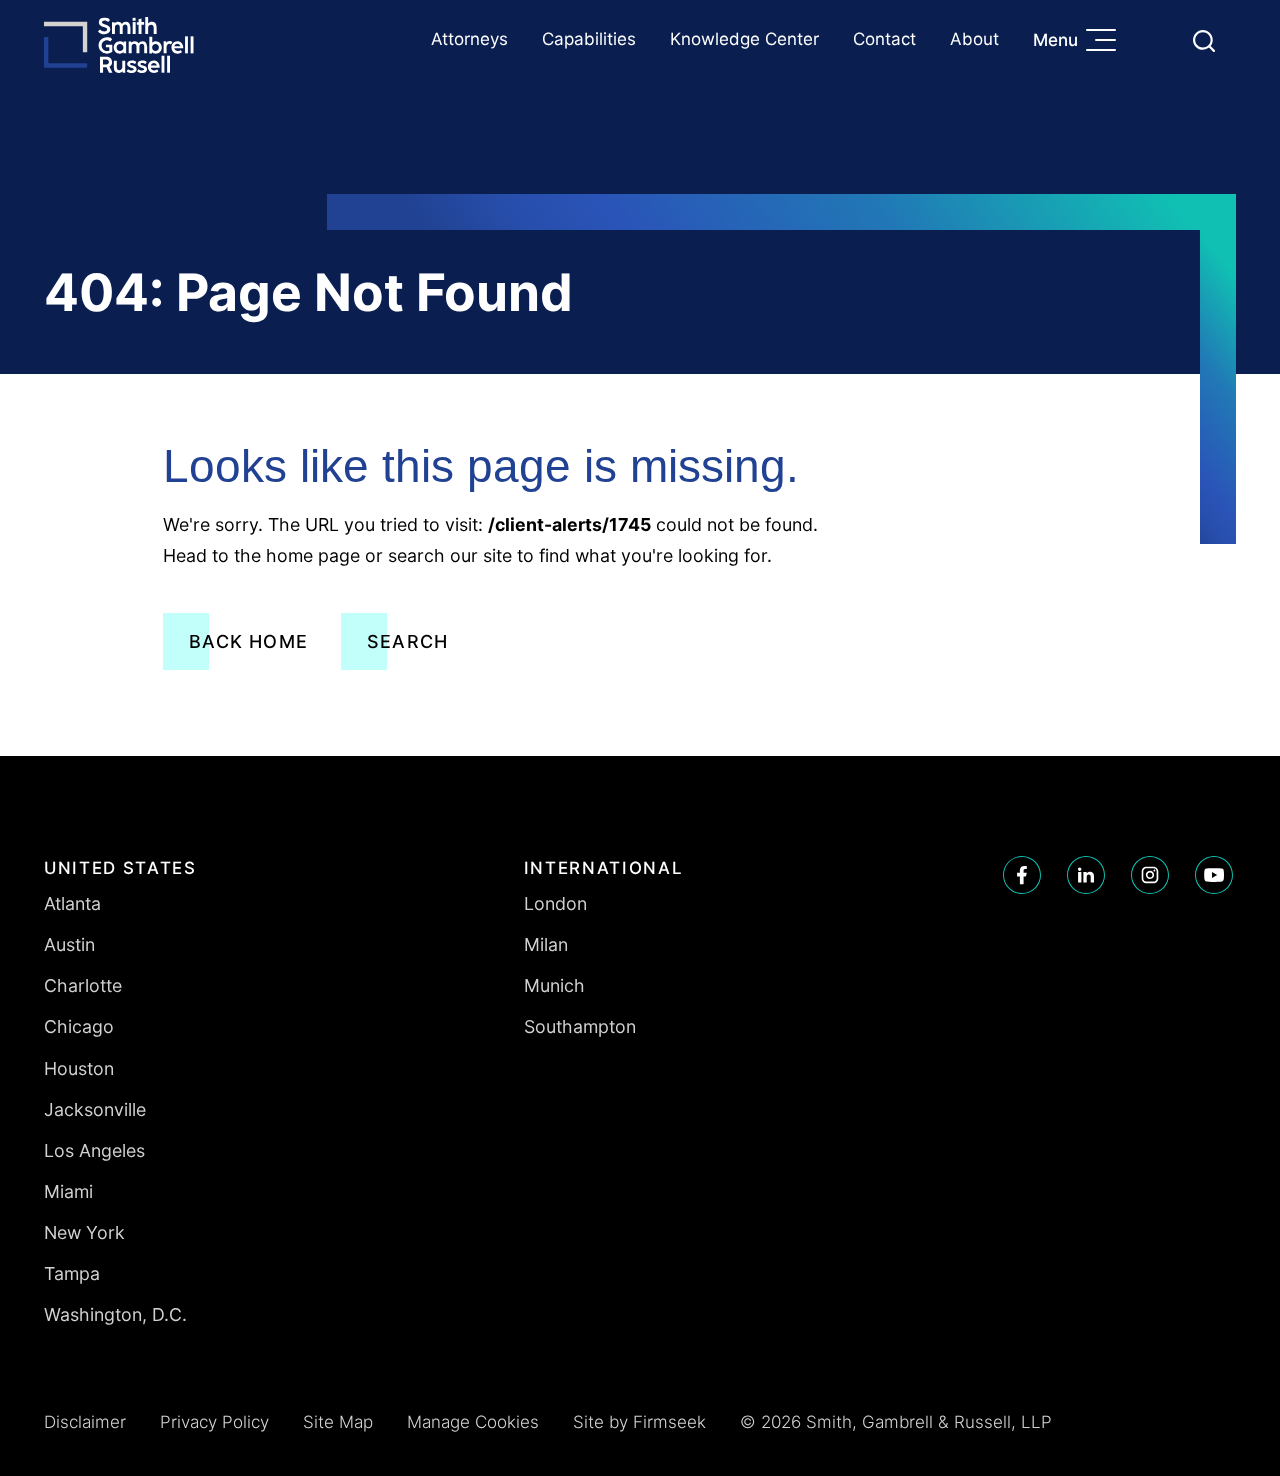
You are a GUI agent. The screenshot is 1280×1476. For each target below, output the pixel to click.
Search (407, 641)
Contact (884, 39)
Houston (79, 1068)
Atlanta (72, 903)
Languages (1156, 40)
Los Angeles (94, 1150)
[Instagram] (1150, 875)
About (974, 39)
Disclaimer (85, 1422)
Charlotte (83, 985)
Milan (546, 944)
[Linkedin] (1086, 875)
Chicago (79, 1026)
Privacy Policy (214, 1422)
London (555, 903)
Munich (554, 985)
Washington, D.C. (115, 1314)
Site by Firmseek (639, 1422)
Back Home (248, 641)
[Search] (1204, 41)
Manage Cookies (473, 1422)
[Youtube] (1214, 875)
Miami (68, 1191)
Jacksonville (95, 1109)
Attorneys (469, 39)
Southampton (580, 1026)
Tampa (72, 1273)
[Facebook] (1022, 875)
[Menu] (1106, 42)
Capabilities (589, 39)
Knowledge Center (744, 39)
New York (84, 1232)
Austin (69, 944)
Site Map (338, 1422)
